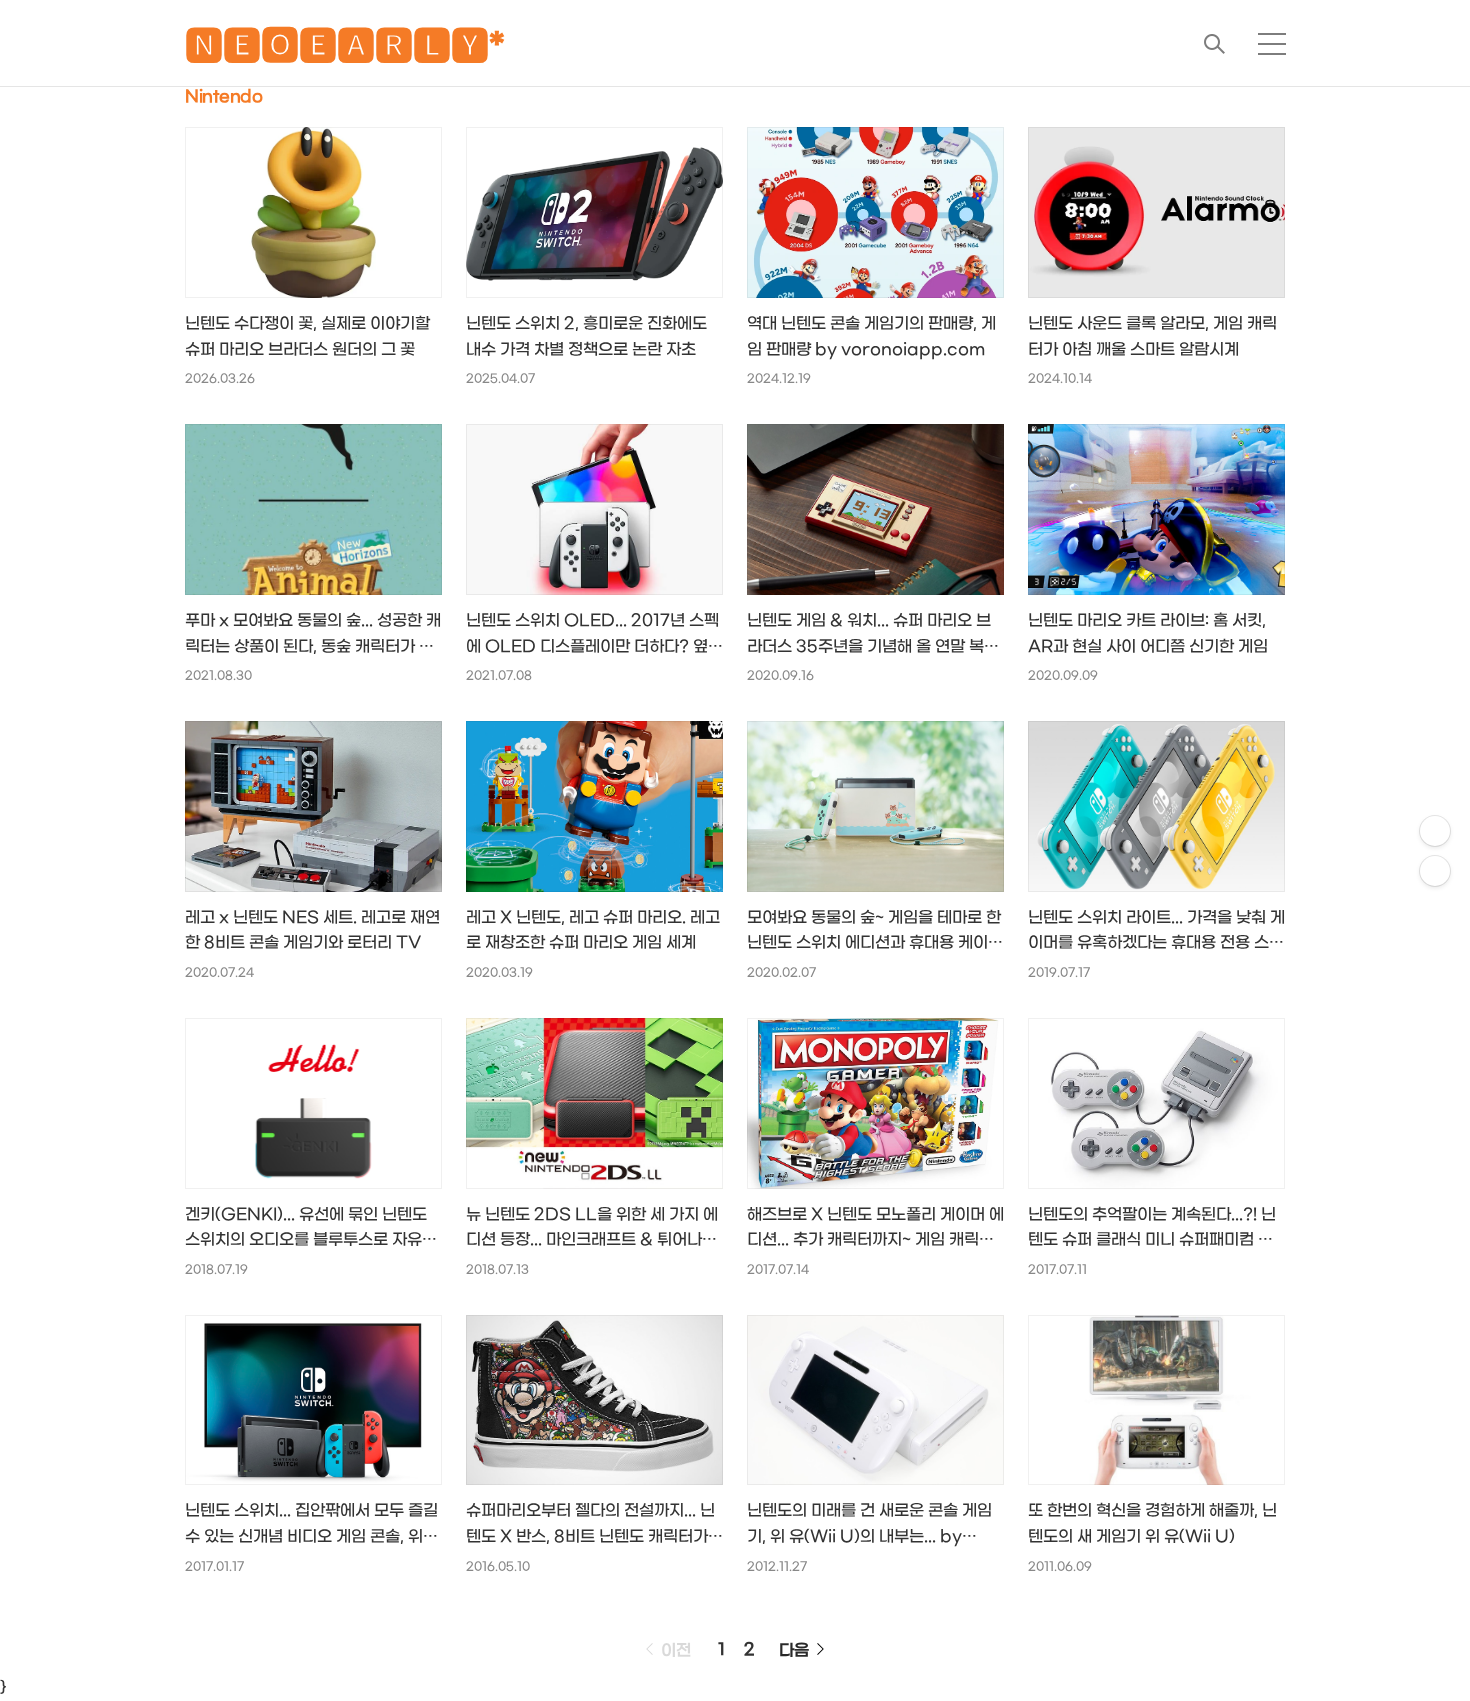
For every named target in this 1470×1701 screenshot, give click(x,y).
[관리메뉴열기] (1435, 831)
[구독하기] (1435, 871)
